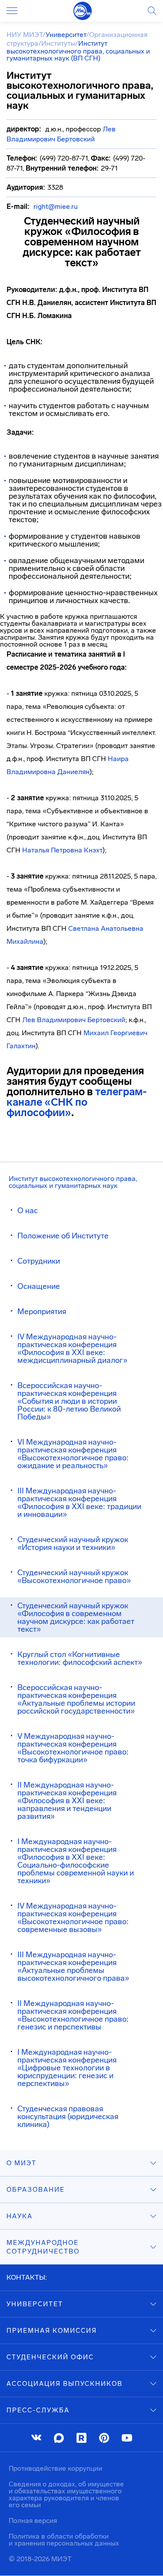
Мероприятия (42, 1311)
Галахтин (21, 1046)
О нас (28, 1211)
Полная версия (33, 2521)
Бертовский (105, 1020)
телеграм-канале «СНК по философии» (77, 1102)
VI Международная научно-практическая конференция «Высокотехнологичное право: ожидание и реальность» (73, 1454)
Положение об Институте (63, 1236)
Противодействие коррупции (55, 2468)
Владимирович (61, 1020)
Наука (20, 2216)
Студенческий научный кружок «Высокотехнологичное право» (74, 1576)
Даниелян (73, 772)
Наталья (37, 850)
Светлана (85, 928)
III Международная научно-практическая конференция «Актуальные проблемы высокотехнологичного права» (73, 1966)
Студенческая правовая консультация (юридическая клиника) (68, 2116)
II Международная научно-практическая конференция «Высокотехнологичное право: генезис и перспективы (73, 2015)
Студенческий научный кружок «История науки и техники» (73, 1543)
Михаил (97, 1033)
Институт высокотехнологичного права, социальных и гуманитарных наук (73, 1182)
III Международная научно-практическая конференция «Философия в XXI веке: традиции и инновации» (79, 1503)
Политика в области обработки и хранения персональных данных (64, 2540)
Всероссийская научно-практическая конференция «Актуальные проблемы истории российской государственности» (76, 1699)
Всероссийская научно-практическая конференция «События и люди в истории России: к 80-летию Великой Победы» (69, 1401)
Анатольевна (122, 928)
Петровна (67, 850)
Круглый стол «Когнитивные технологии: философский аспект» (80, 1658)
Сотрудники (39, 1261)
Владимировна (31, 772)
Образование (36, 2190)
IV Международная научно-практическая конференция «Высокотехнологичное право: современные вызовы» (73, 1918)
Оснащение (39, 1286)
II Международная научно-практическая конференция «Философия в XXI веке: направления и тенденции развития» (67, 1801)
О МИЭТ (22, 2163)
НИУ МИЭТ (25, 35)
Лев (30, 1020)
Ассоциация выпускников (65, 2384)
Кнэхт (92, 850)
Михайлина (25, 941)
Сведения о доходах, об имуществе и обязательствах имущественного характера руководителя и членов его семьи (66, 2494)
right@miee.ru (56, 206)
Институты (58, 43)
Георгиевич (129, 1033)
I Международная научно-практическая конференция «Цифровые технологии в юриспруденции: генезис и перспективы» (67, 2068)
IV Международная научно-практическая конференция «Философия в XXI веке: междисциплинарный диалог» (72, 1348)
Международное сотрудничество (43, 2247)
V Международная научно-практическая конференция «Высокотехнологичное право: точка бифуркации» (73, 1748)
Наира (118, 759)
